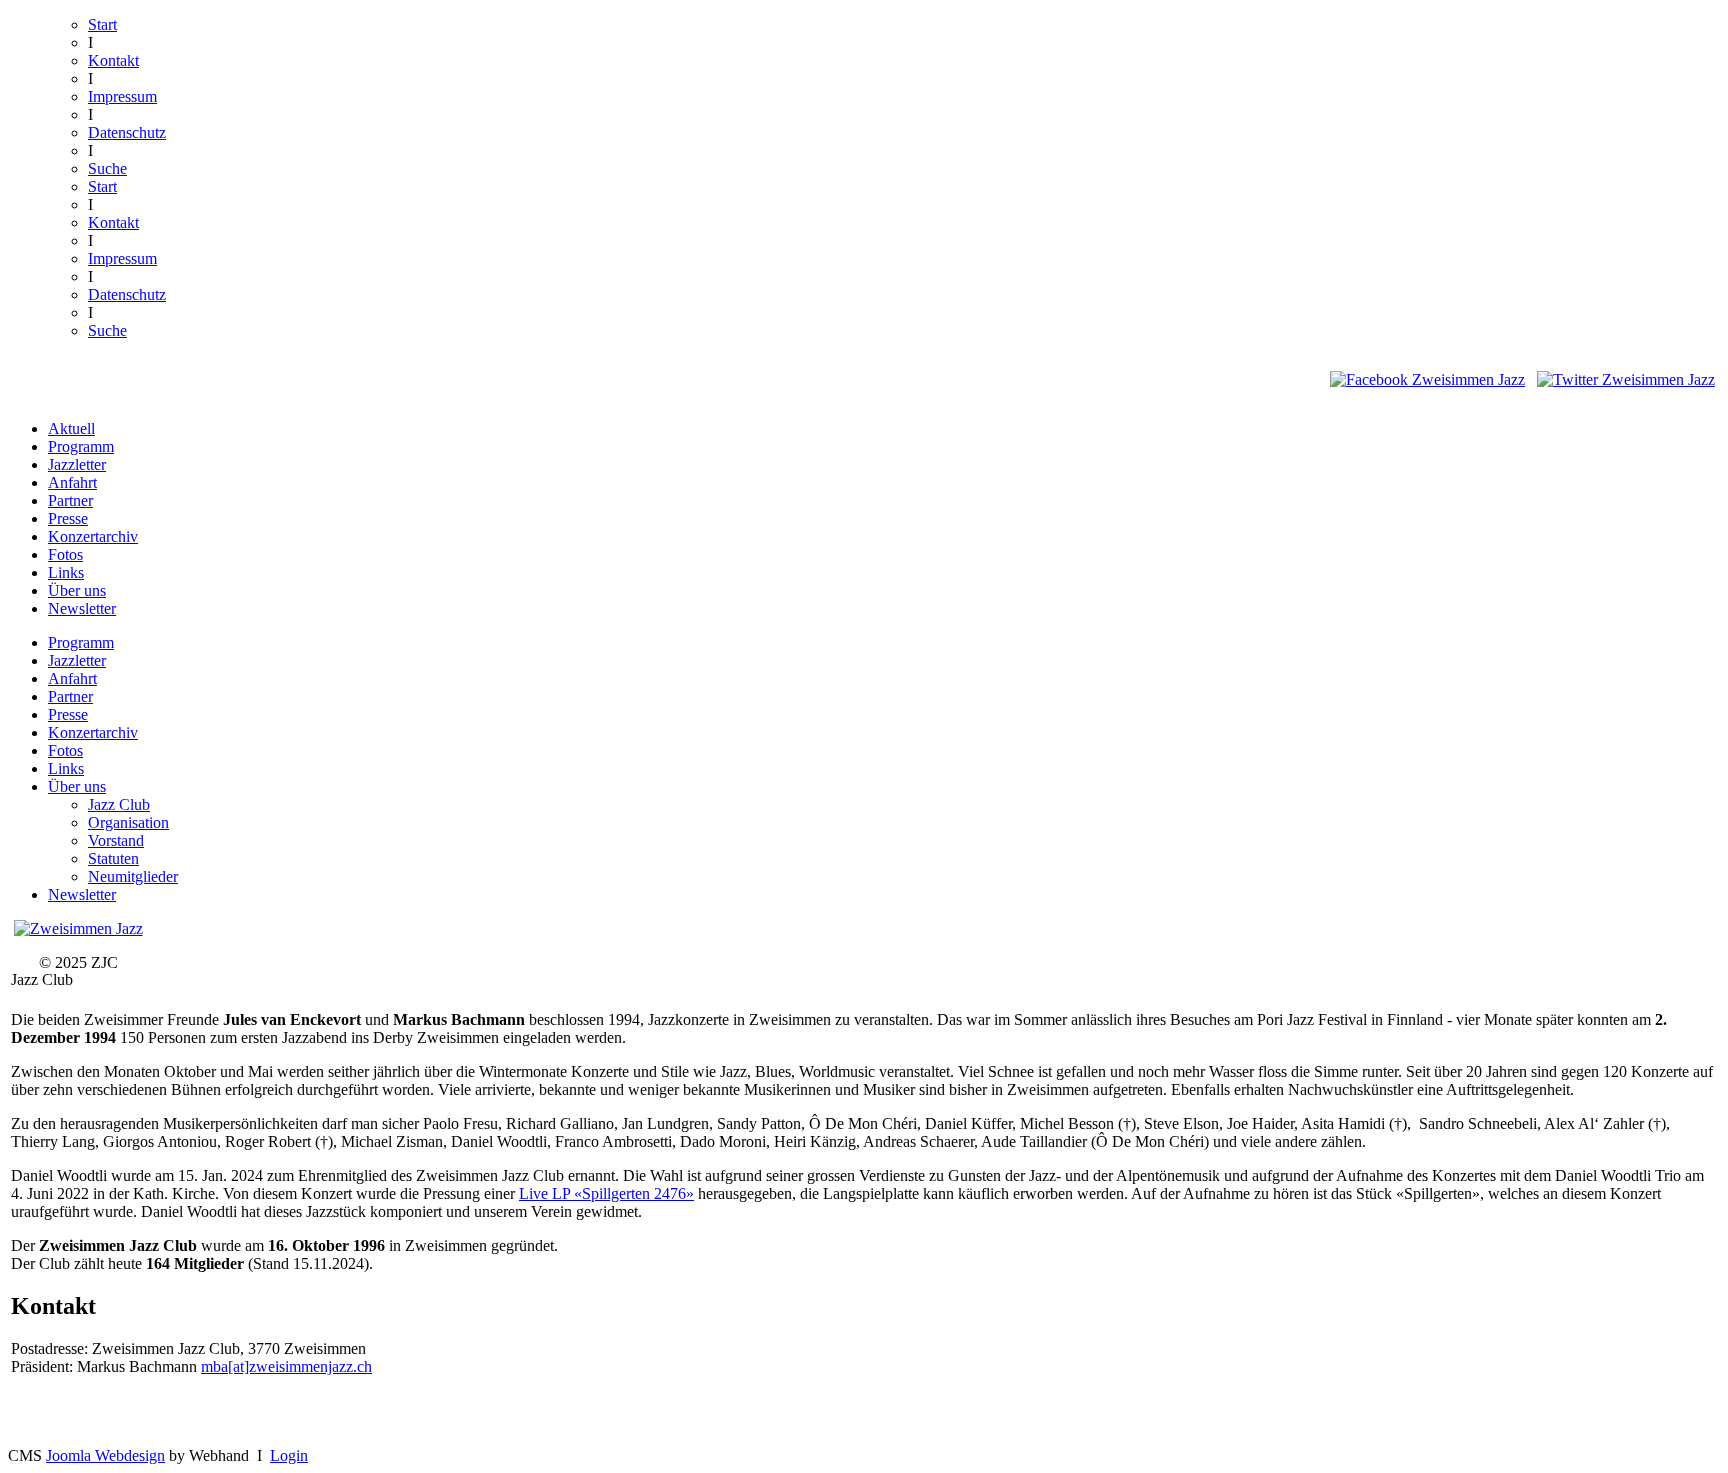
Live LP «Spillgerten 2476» (606, 1193)
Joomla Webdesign (105, 1455)
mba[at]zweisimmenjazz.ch (286, 1366)
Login (289, 1455)
